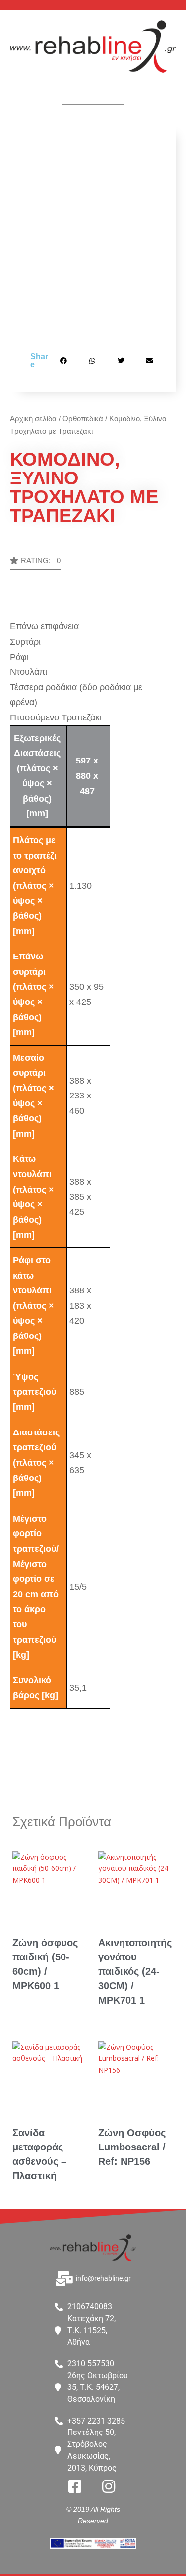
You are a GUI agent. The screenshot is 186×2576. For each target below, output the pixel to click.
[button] (93, 91)
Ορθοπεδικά (83, 418)
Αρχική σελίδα (33, 418)
